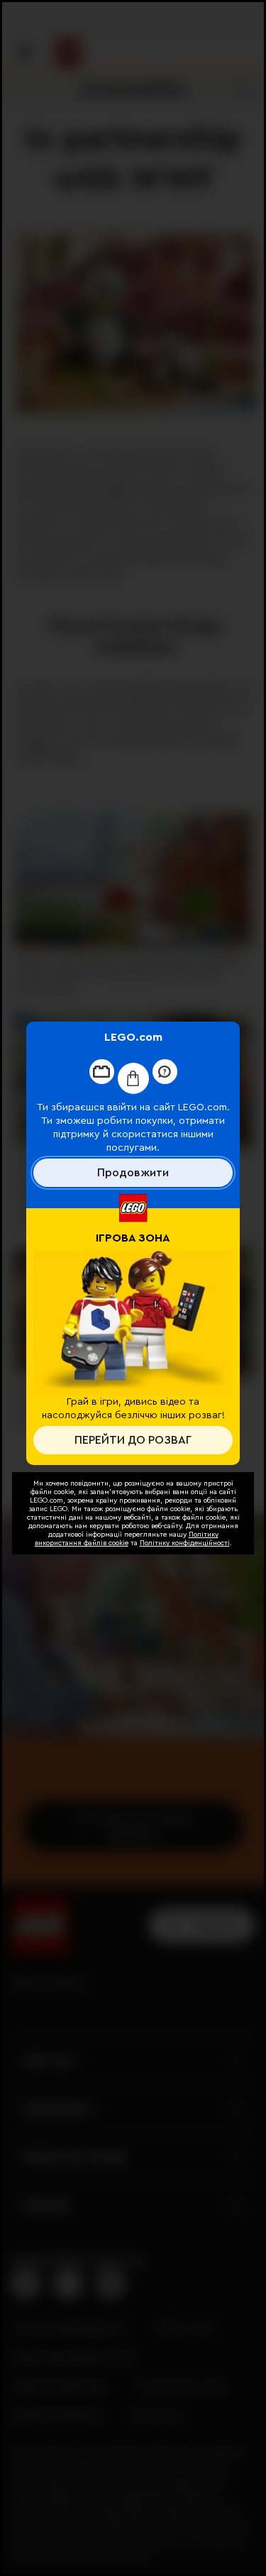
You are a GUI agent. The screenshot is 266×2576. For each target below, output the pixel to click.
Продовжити (133, 1173)
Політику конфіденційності (185, 1543)
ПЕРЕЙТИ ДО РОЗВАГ (133, 1440)
